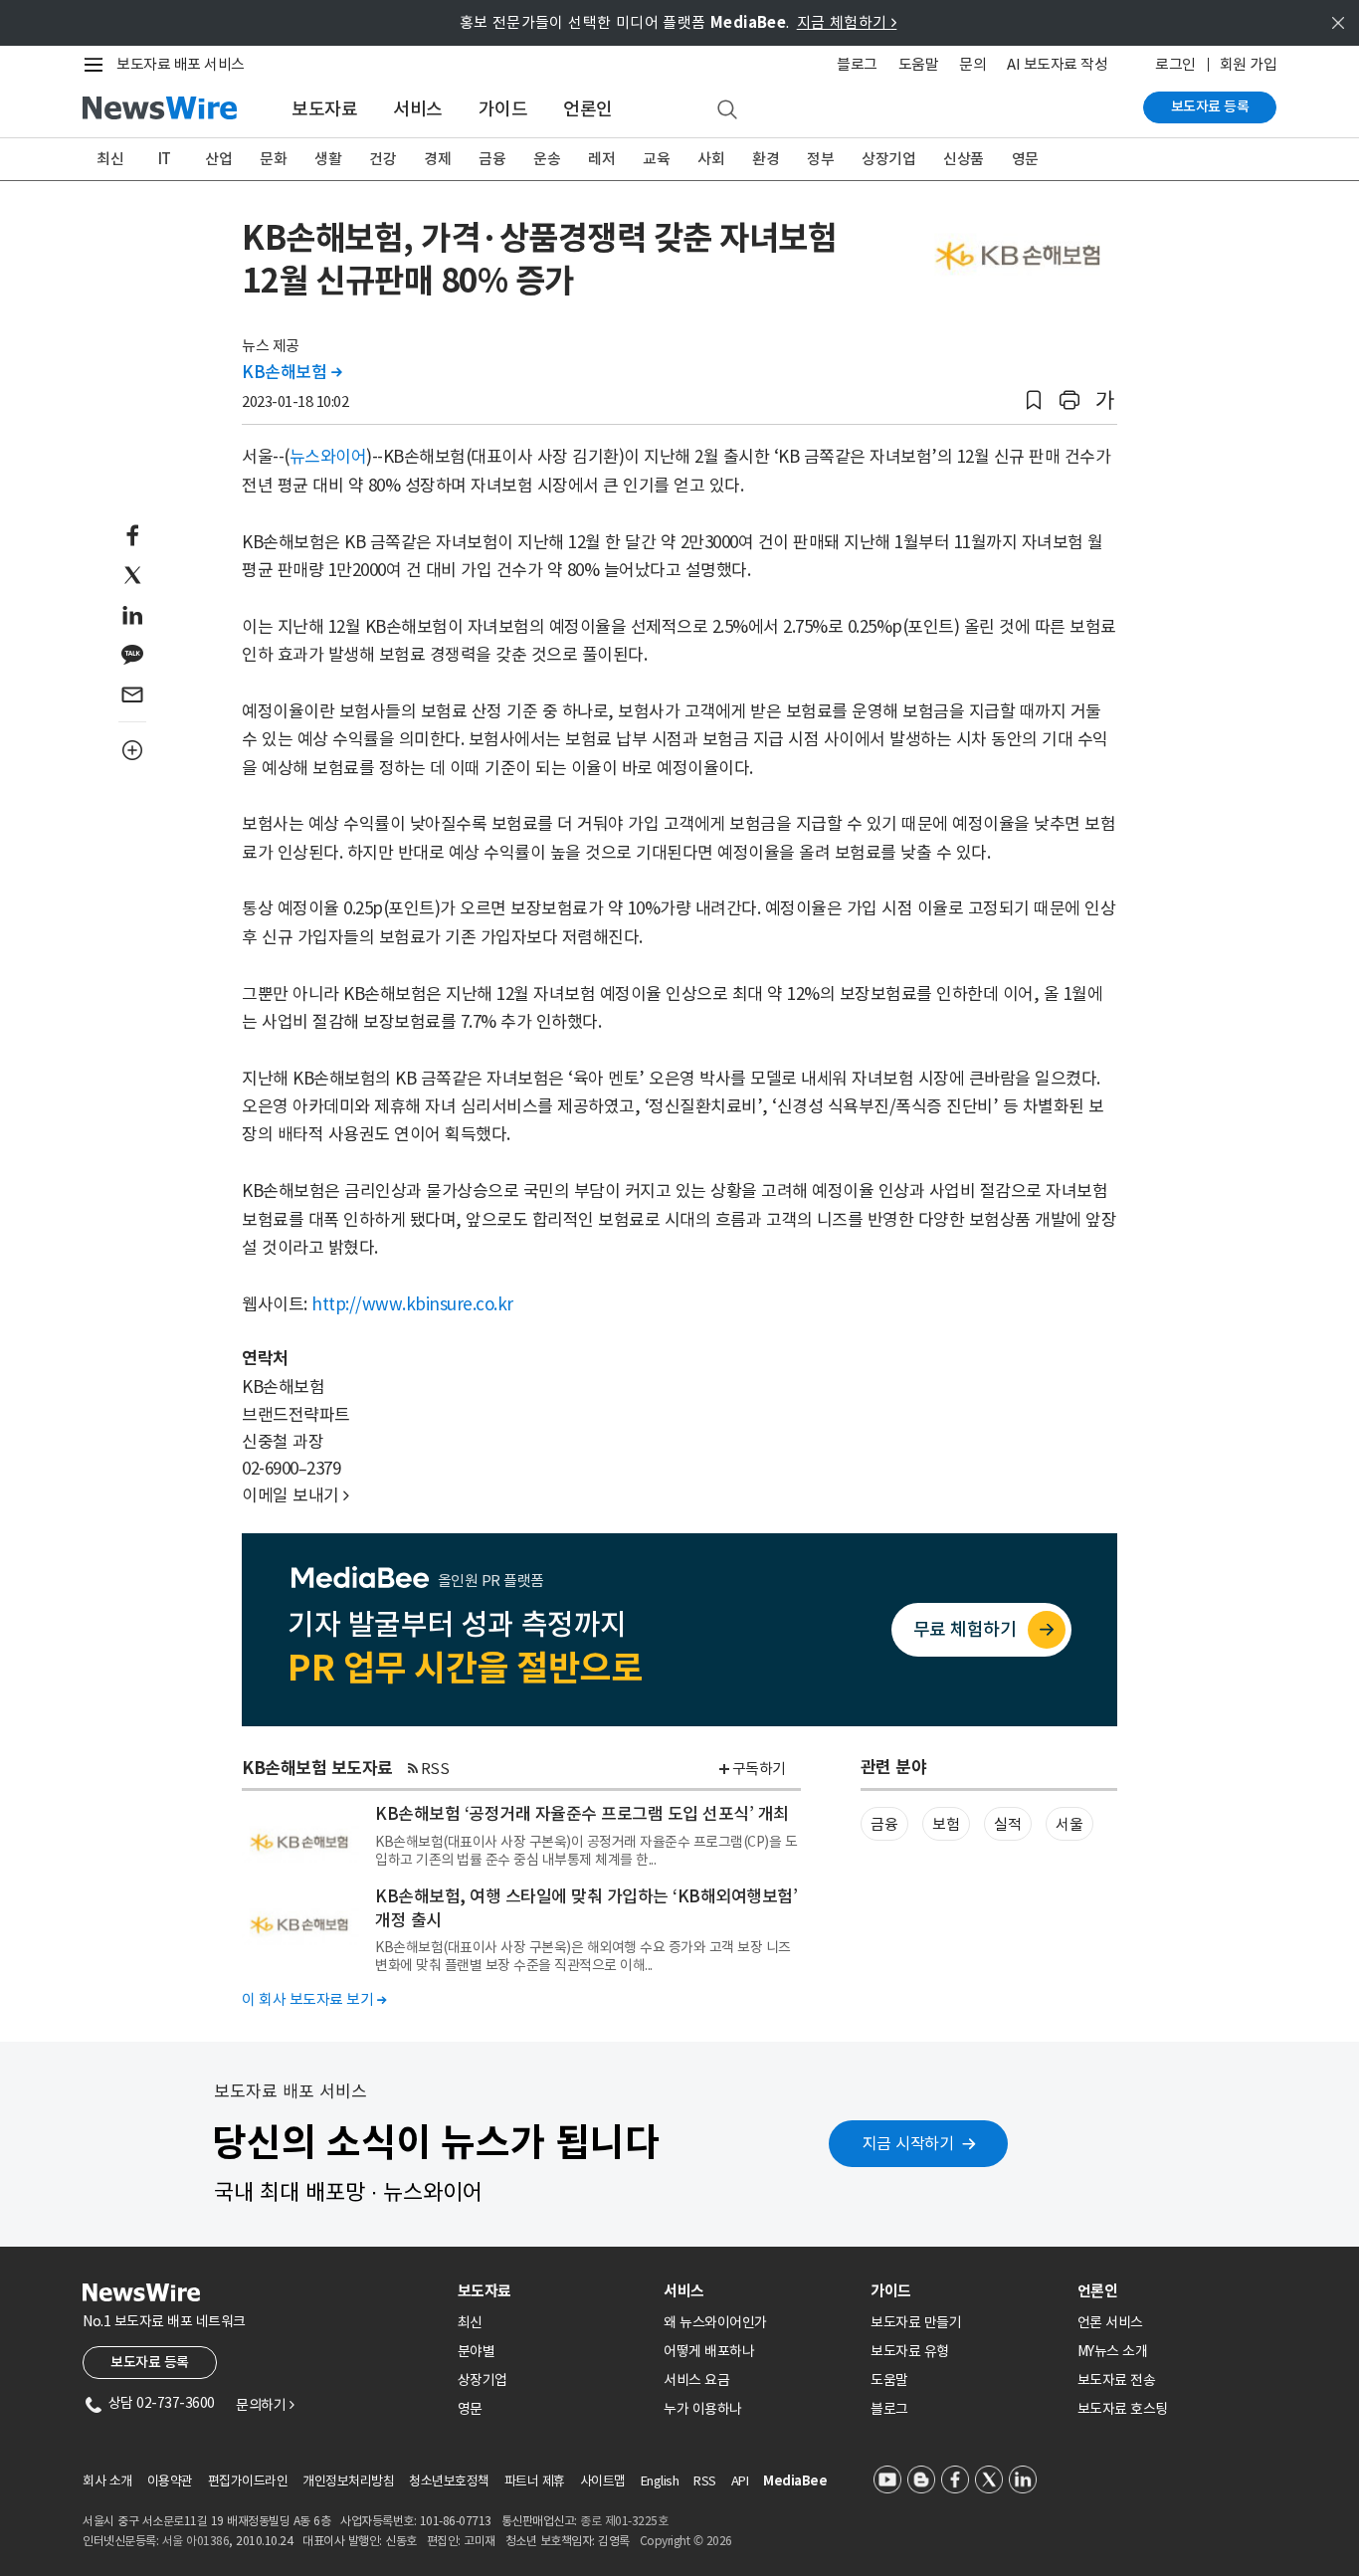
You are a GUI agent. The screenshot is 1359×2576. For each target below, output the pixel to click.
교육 (656, 159)
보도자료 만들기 (916, 2322)
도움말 (919, 64)
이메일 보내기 (295, 1495)
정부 (820, 159)
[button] (1034, 400)
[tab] (553, 2291)
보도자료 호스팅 (1123, 2409)
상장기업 (888, 159)
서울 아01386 (196, 2541)
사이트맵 (603, 2481)
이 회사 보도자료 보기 (314, 1999)
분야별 (477, 2351)
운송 (547, 159)
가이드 (503, 109)
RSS (435, 1769)
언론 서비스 (1110, 2322)
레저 (601, 159)
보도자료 (324, 109)
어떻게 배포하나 (709, 2351)
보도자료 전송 (1117, 2380)
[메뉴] (97, 65)
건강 (383, 159)
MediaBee (795, 2481)
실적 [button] (1007, 1824)
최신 (110, 159)
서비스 (418, 109)
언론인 (588, 109)
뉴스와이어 (328, 457)
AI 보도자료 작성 (1057, 64)
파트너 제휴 (535, 2481)
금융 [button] (884, 1824)
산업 (218, 159)
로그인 (1175, 64)
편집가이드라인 (248, 2481)
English (660, 2481)
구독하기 (759, 1769)
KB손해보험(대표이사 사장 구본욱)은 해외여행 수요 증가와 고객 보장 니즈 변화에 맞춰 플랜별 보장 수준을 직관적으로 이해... (583, 1956)
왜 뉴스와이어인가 (715, 2322)
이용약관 (170, 2481)
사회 (711, 159)
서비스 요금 (696, 2380)
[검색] (727, 110)
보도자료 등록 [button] (150, 2362)
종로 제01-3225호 (624, 2521)
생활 (328, 159)
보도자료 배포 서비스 (181, 64)
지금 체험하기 (847, 22)
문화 (273, 159)
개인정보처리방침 (348, 2481)
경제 (437, 159)
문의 (972, 64)
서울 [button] (1069, 1824)
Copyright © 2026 (686, 2541)
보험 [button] (946, 1824)
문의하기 (265, 2405)
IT (165, 159)
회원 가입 (1249, 64)
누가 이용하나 (703, 2409)
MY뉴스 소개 (1113, 2351)
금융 (492, 159)
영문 (1025, 159)
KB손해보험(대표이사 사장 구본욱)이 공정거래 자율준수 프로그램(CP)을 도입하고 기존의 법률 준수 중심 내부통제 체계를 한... (586, 1851)
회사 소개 (107, 2481)
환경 (766, 159)
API (740, 2481)
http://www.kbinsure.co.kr (412, 1304)
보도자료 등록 (1210, 106)
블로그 (857, 64)
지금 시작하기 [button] (908, 2143)
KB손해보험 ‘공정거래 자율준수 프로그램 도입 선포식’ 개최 (582, 1814)
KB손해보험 (291, 372)
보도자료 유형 (910, 2351)
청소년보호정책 (449, 2481)
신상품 (964, 159)
